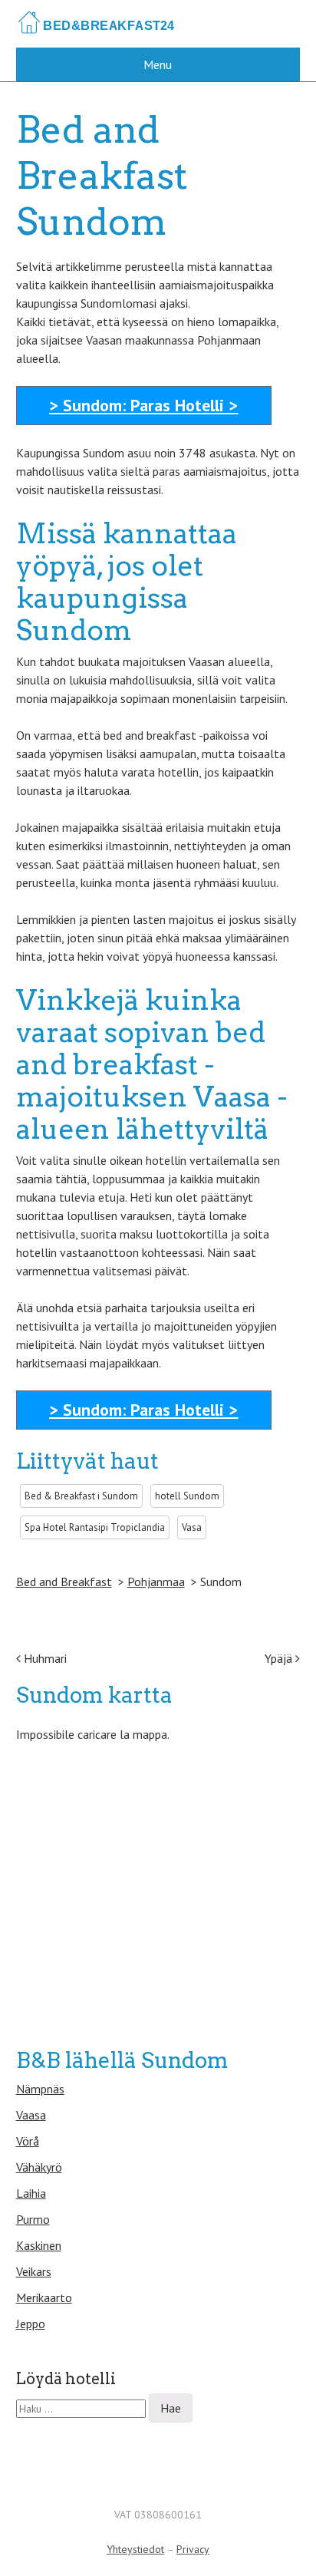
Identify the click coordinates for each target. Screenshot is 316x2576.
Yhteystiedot (135, 2549)
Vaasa (31, 2115)
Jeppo (31, 2324)
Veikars (34, 2271)
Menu (158, 64)
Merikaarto (44, 2297)
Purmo (33, 2219)
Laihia (31, 2193)
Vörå (28, 2141)
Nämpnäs (40, 2089)
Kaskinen (39, 2245)
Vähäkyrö (39, 2167)
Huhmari (44, 1658)
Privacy (193, 2549)
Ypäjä (280, 1658)
